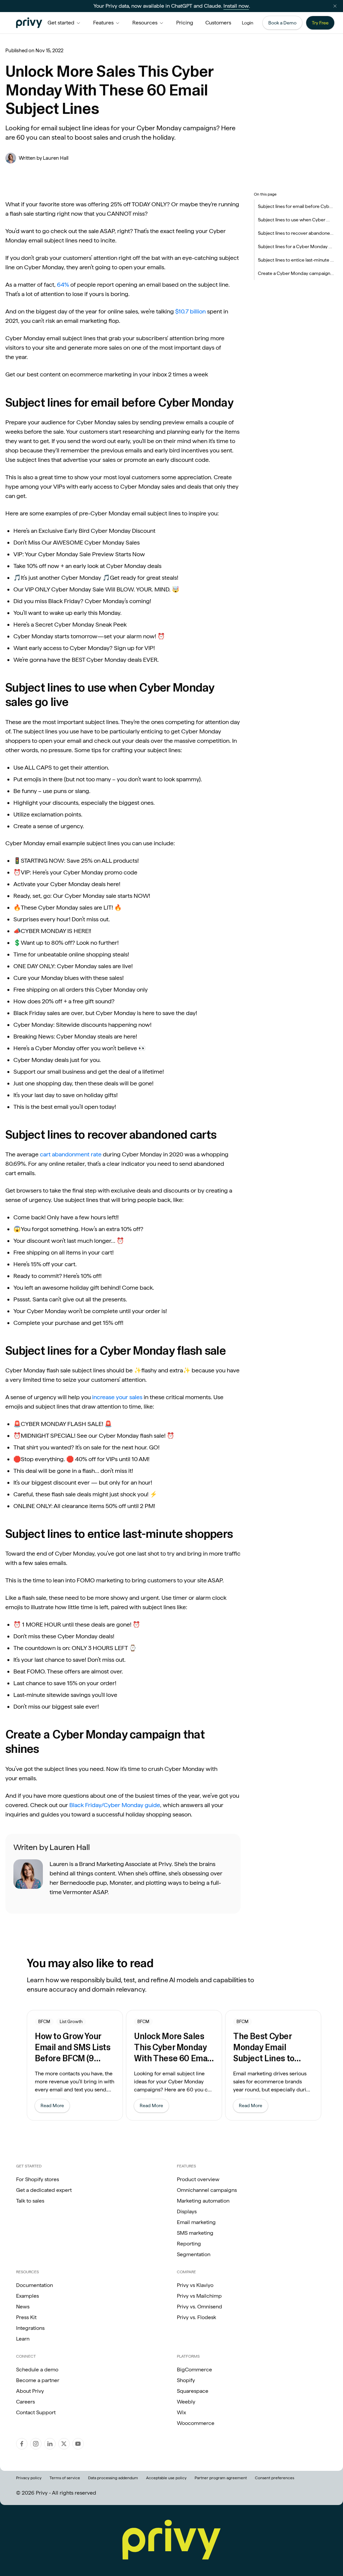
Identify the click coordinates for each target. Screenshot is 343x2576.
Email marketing (196, 2222)
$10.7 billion (190, 311)
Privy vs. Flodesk (196, 2317)
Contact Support (36, 2412)
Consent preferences (275, 2478)
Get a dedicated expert (44, 2190)
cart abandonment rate (71, 1154)
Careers (25, 2402)
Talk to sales (30, 2201)
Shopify (186, 2380)
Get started (61, 23)
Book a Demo (282, 23)
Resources (145, 23)
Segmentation (194, 2254)
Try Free (320, 23)
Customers (218, 23)
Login (248, 23)
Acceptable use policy (166, 2478)
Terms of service (65, 2478)
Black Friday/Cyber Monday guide (115, 1805)
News (23, 2307)
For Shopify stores (38, 2179)
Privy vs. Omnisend (199, 2307)
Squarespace (193, 2391)
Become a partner (38, 2380)
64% (63, 284)
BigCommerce (194, 2370)
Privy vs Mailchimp (199, 2296)
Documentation (35, 2285)
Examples (27, 2296)
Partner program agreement (221, 2478)
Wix (181, 2412)
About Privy (30, 2391)
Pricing (185, 23)
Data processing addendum (113, 2478)
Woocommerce (196, 2423)
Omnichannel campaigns (207, 2190)
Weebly (186, 2402)
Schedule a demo (37, 2370)
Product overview (198, 2179)
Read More (55, 2107)
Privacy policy (29, 2478)
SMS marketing (195, 2233)
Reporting (189, 2244)
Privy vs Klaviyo (195, 2285)
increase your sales (117, 1397)
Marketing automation (203, 2201)
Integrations (30, 2328)
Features (103, 23)
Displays (187, 2211)
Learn (23, 2339)
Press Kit (26, 2317)
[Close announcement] (335, 6)
